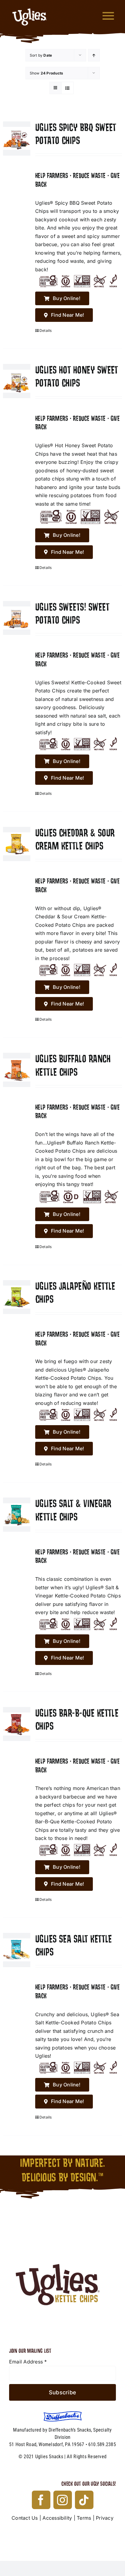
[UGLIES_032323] (62, 2228)
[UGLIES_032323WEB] (30, 6)
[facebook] (41, 2500)
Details (46, 330)
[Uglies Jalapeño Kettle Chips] (17, 1297)
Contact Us (25, 2518)
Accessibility (57, 2518)
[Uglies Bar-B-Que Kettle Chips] (17, 1724)
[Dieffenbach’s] (63, 2414)
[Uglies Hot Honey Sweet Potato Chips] (17, 381)
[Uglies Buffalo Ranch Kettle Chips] (17, 1070)
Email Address (28, 2362)
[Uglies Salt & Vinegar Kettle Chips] (17, 1515)
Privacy (105, 2518)
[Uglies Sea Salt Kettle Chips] (17, 1950)
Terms (84, 2518)
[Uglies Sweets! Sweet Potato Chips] (17, 618)
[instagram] (63, 2500)
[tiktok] (84, 2500)
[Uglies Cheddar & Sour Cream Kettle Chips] (17, 844)
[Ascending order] (94, 55)
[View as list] (68, 88)
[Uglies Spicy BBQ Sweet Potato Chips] (17, 139)
